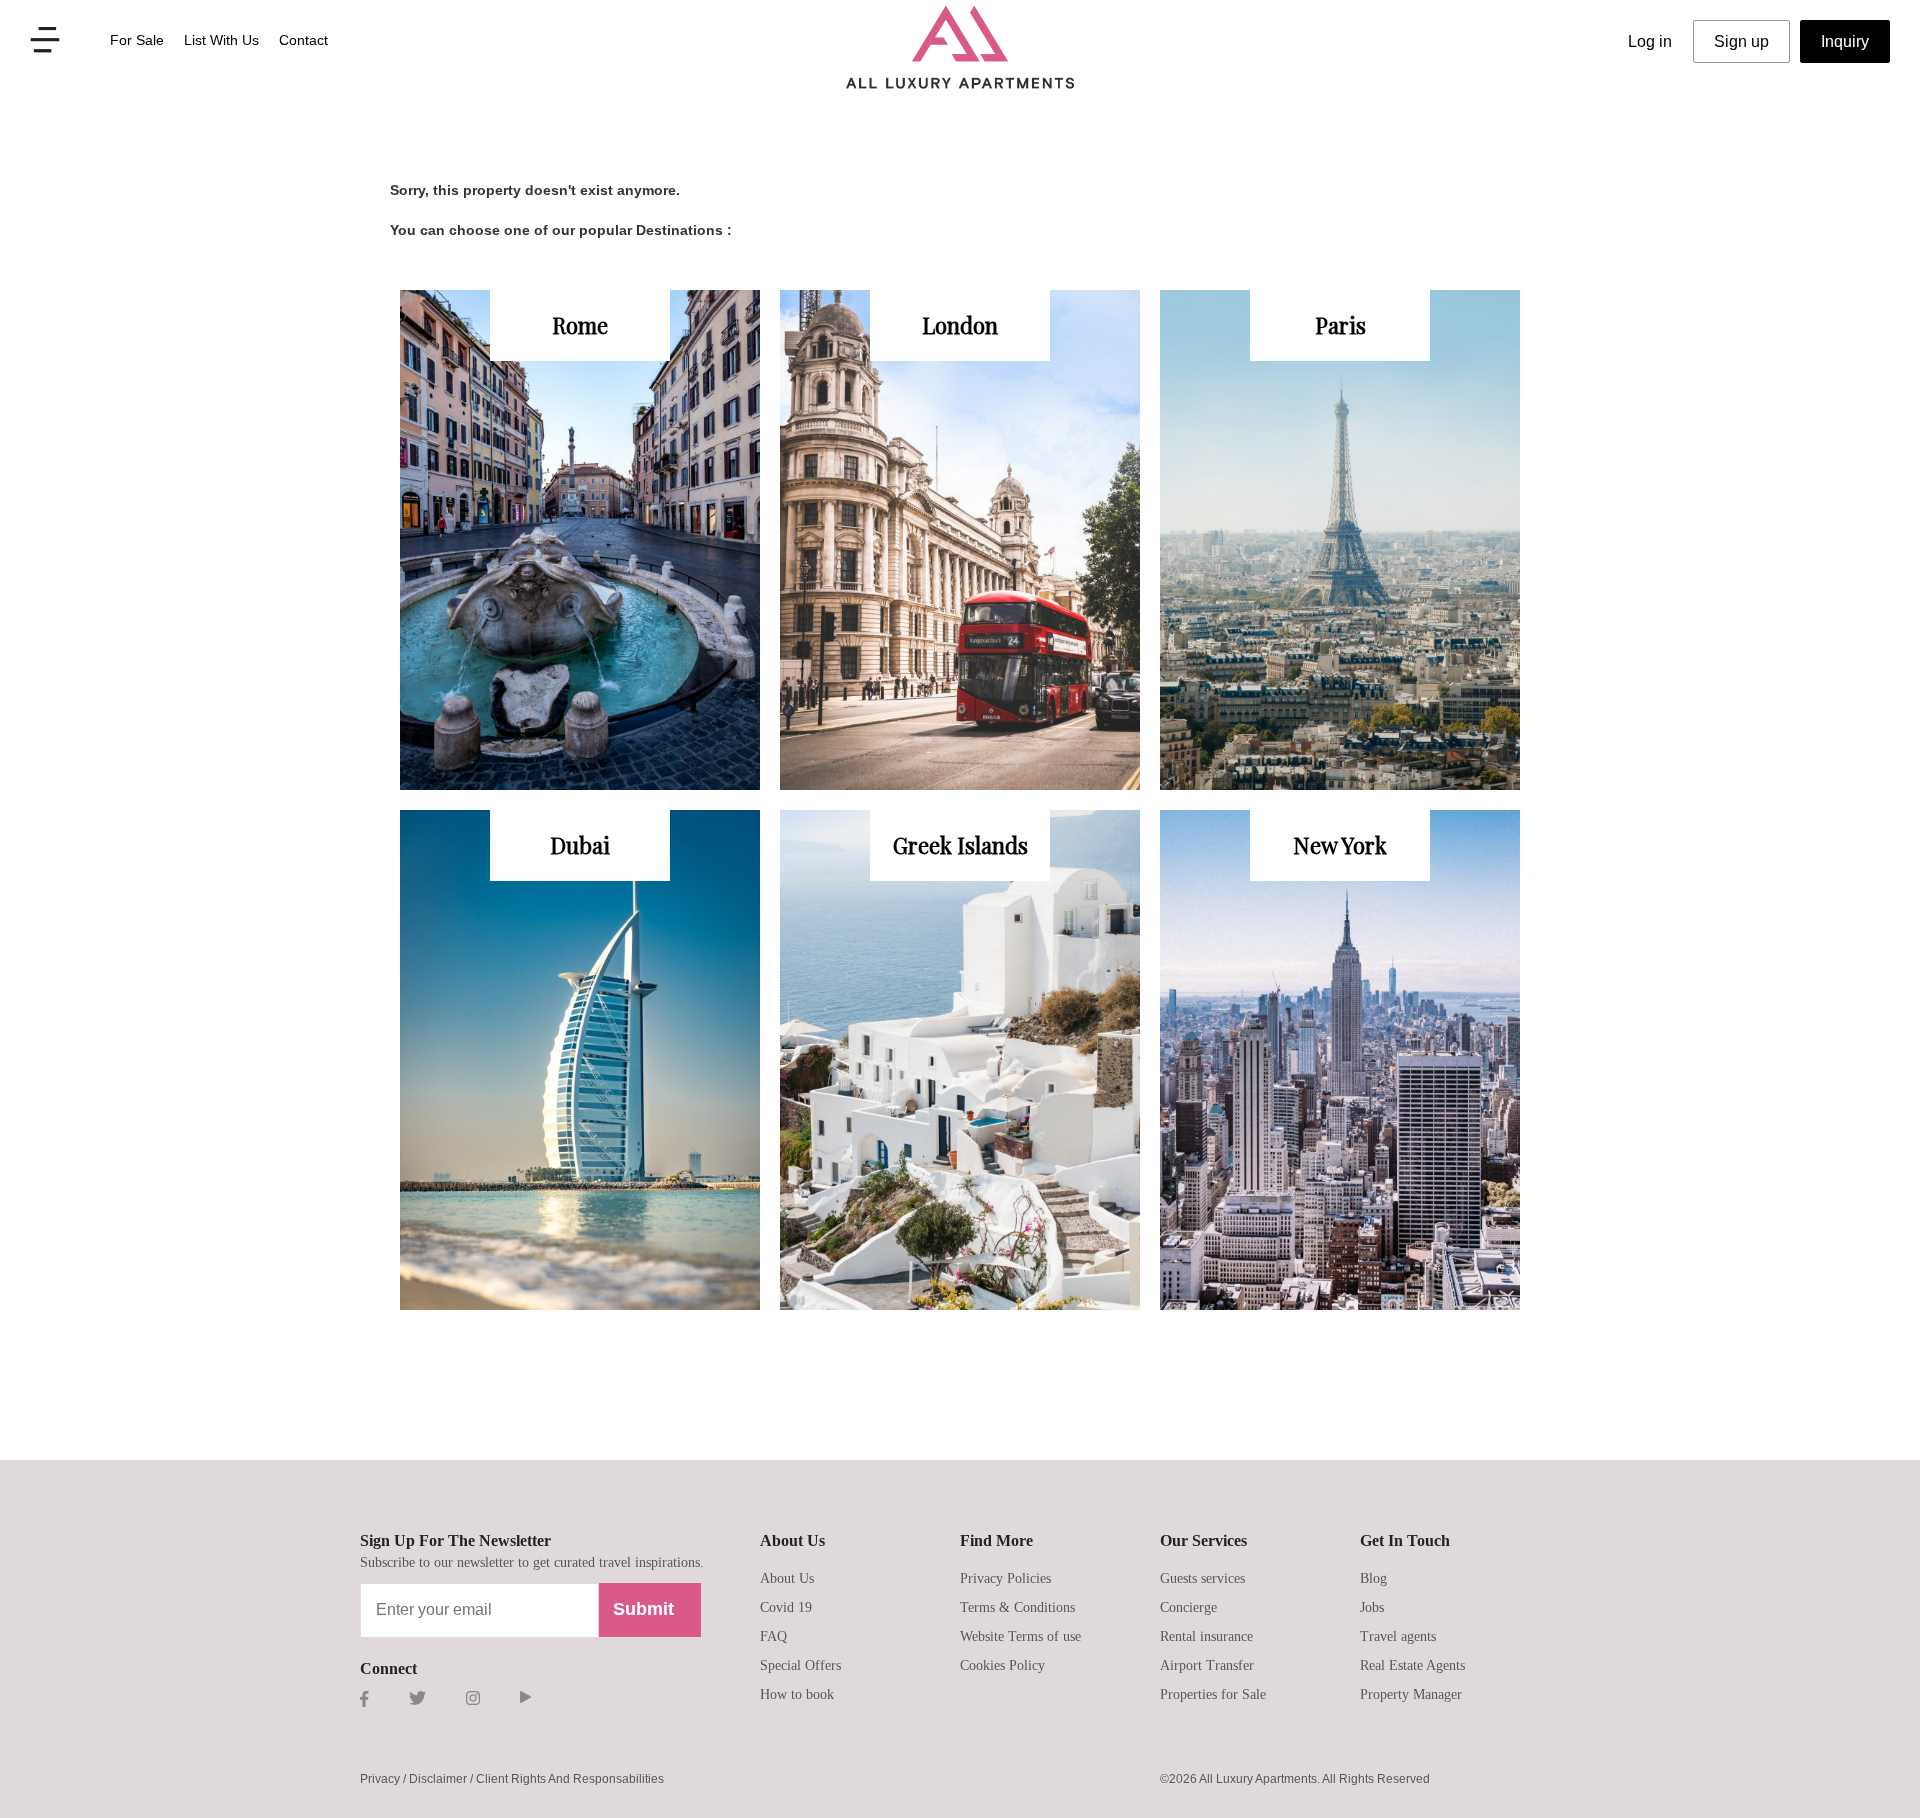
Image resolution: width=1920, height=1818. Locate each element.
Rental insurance (1206, 1636)
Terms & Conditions (1017, 1607)
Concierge (1188, 1607)
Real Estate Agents (1412, 1665)
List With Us (221, 40)
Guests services (1202, 1578)
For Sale (137, 40)
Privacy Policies (1005, 1578)
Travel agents (1398, 1636)
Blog (1373, 1578)
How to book (797, 1694)
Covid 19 (786, 1607)
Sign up (1741, 41)
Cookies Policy (1002, 1665)
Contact (303, 40)
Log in (1650, 41)
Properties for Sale (1213, 1694)
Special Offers (800, 1665)
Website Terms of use (1020, 1636)
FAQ (773, 1636)
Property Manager (1411, 1694)
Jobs (1372, 1607)
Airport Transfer (1207, 1665)
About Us (787, 1578)
